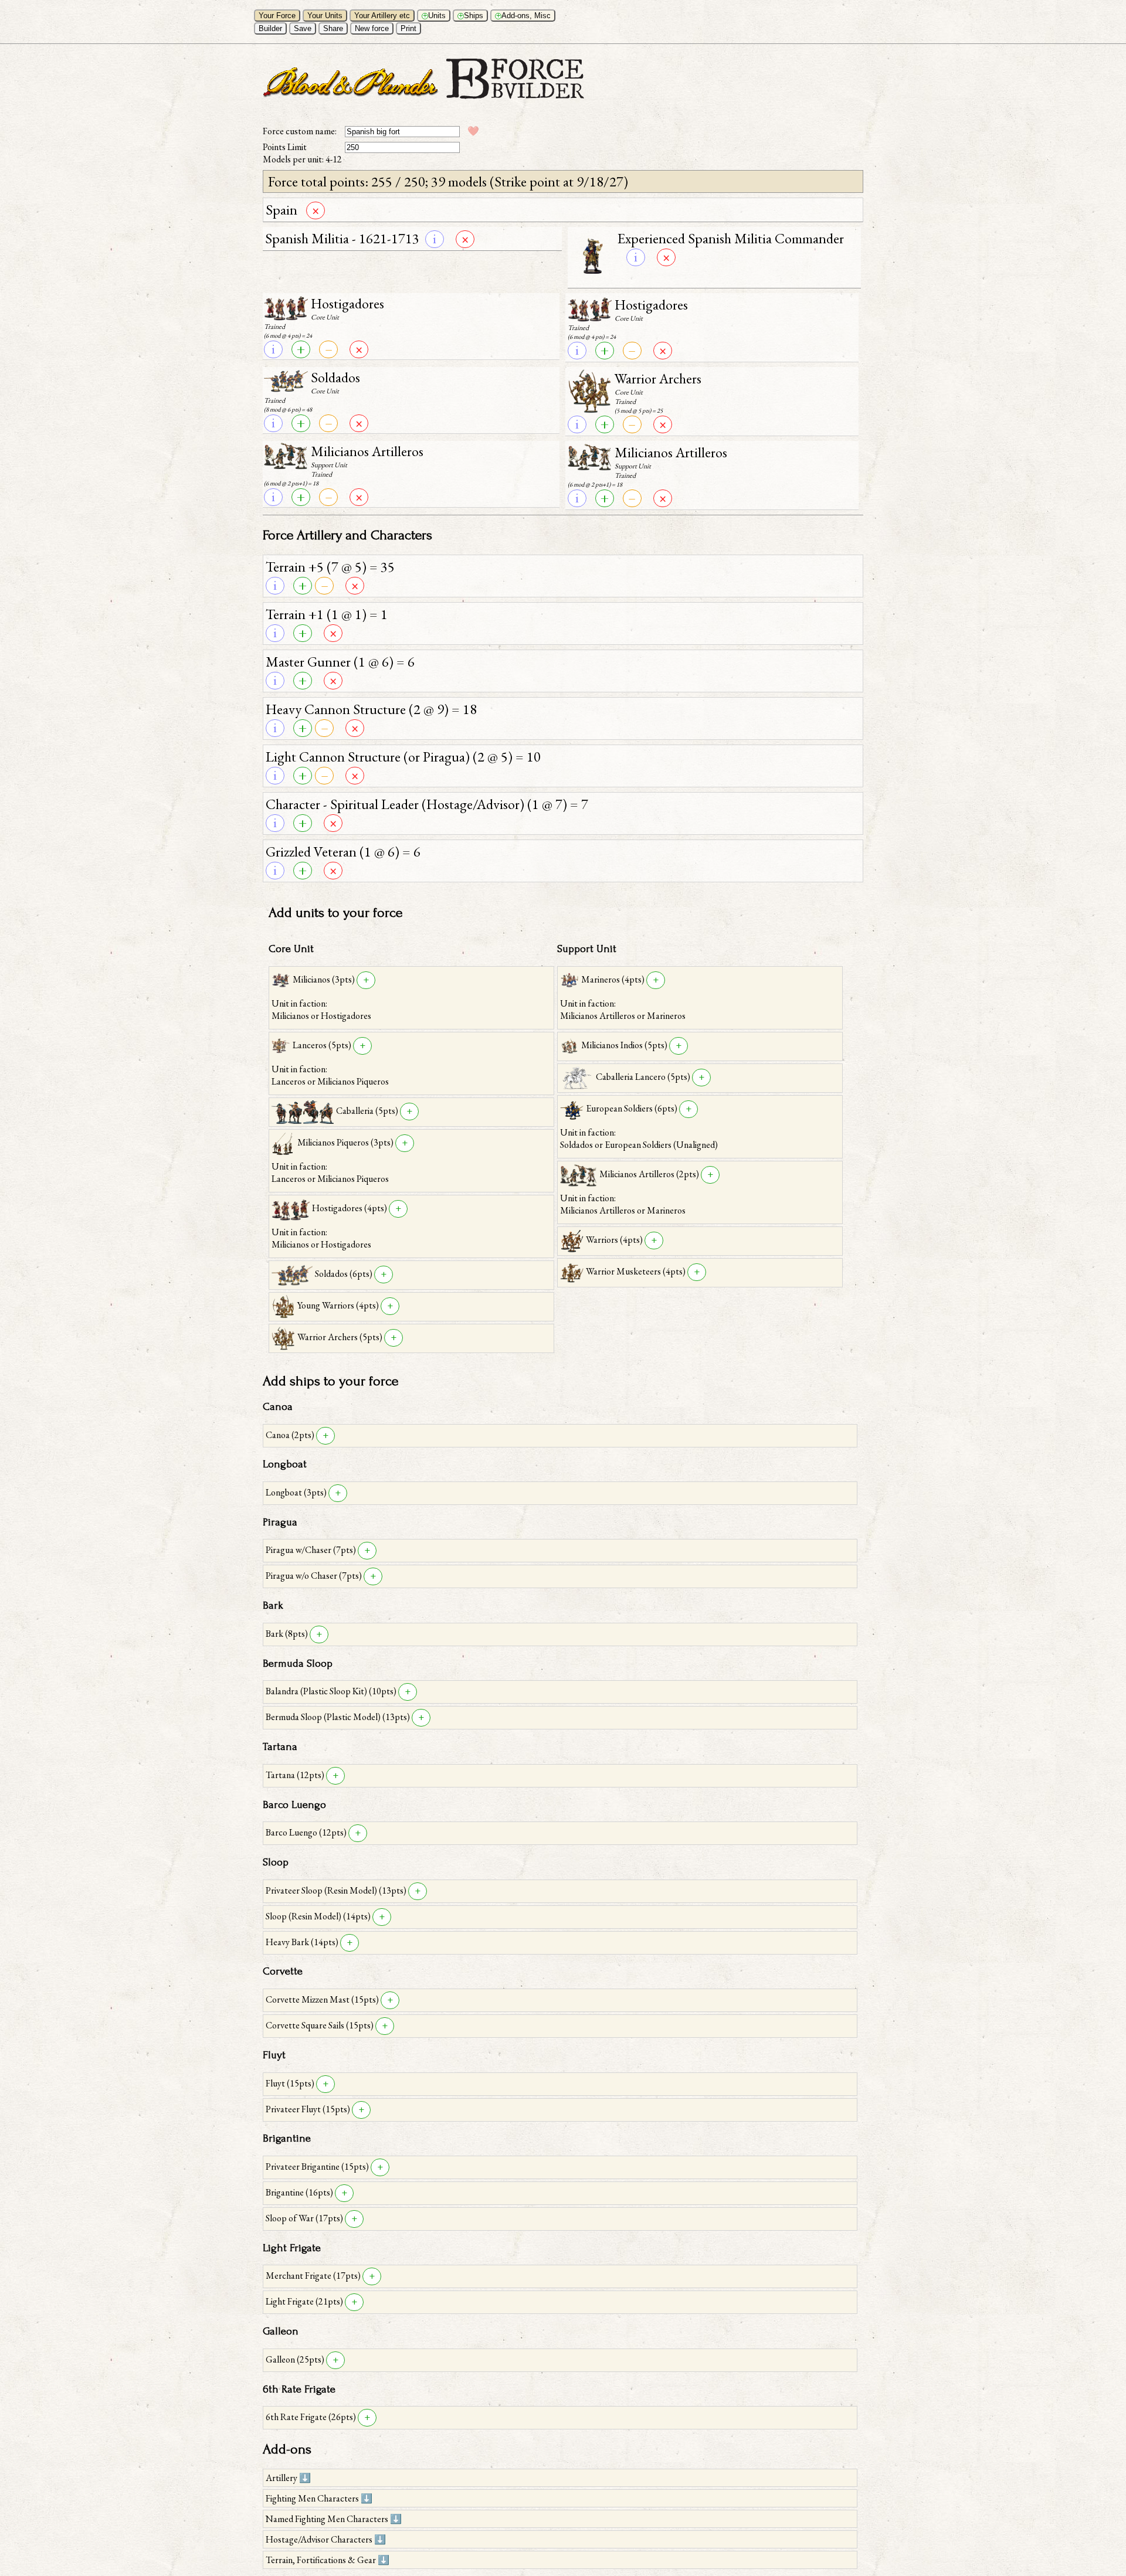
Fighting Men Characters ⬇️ (319, 2498)
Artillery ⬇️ (288, 2478)
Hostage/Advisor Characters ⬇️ (326, 2539)
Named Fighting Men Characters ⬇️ (334, 2519)
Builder (270, 28)
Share (333, 28)
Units (435, 16)
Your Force (277, 16)
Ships (471, 16)
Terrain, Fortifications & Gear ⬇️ (328, 2560)
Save (303, 28)
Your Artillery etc (382, 16)
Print (408, 28)
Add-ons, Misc (524, 16)
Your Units (325, 16)
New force (372, 28)
